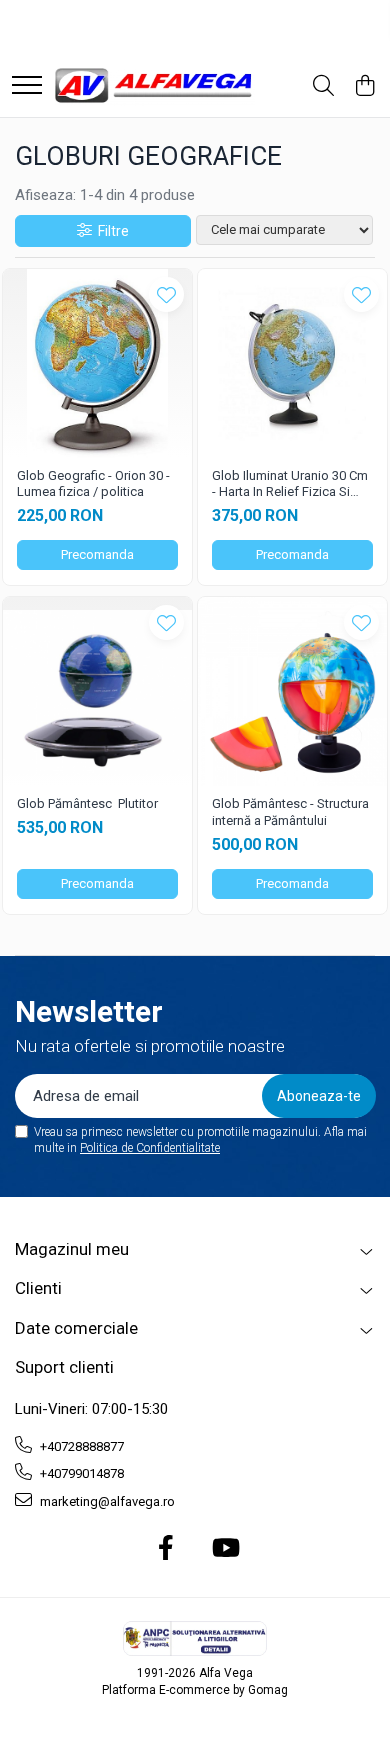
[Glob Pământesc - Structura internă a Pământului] (292, 691)
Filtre (110, 231)
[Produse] (27, 86)
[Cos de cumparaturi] (364, 87)
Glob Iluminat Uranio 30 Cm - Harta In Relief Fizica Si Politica (290, 485)
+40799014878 (80, 1473)
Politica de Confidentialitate (150, 1148)
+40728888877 (80, 1446)
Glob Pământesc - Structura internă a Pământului (290, 812)
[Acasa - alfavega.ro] (155, 86)
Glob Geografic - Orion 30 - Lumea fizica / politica (93, 484)
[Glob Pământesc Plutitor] (97, 691)
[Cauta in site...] (323, 87)
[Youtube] (224, 1549)
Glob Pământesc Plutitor (87, 803)
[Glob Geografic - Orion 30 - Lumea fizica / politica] (97, 363)
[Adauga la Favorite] (166, 294)
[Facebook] (166, 1549)
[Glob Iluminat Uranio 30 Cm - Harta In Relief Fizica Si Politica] (292, 363)
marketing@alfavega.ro (106, 1501)
